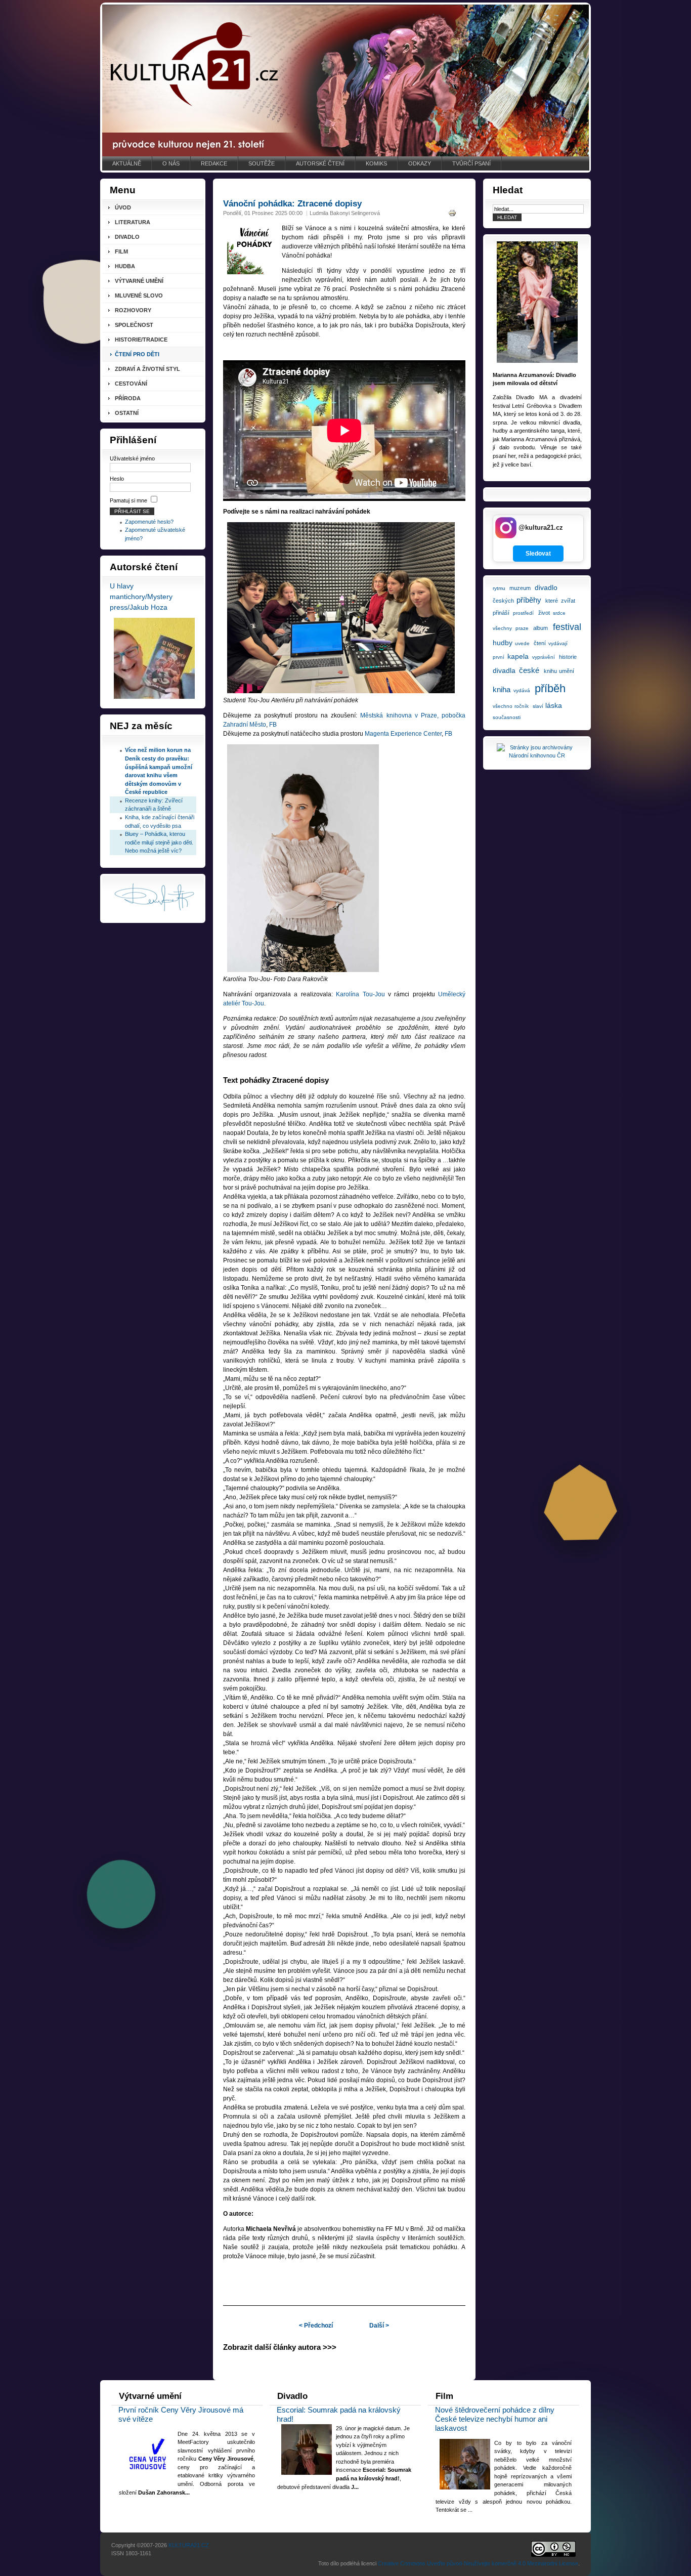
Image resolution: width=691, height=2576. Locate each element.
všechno (503, 706)
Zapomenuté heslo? (149, 522)
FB (274, 725)
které (552, 601)
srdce (559, 613)
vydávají (558, 643)
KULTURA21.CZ (189, 2545)
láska (554, 705)
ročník (522, 706)
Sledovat (538, 554)
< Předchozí (316, 2326)
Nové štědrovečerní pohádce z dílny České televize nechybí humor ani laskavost (495, 2419)
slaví (538, 706)
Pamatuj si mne (128, 500)
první (499, 657)
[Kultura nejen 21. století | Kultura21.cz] (345, 80)
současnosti (507, 717)
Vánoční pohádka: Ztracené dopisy (292, 204)
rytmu (499, 588)
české (529, 670)
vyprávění (544, 657)
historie (568, 657)
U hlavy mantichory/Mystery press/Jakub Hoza (141, 597)
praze (522, 628)
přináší (501, 613)
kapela (518, 656)
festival (567, 627)
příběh (550, 688)
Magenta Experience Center (403, 734)
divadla (504, 670)
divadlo (546, 587)
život (544, 613)
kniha (502, 689)
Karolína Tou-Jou (360, 994)
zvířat (568, 601)
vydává (522, 690)
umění (567, 671)
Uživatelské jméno (132, 458)
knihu (550, 671)
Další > (379, 2326)
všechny (502, 628)
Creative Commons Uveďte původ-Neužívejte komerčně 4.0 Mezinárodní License (478, 2563)
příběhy (529, 600)
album (541, 628)
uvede (522, 643)
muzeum (520, 588)
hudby (503, 643)
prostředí (523, 613)
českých (503, 601)
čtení (540, 643)
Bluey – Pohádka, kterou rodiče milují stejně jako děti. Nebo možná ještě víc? (159, 842)
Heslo (117, 479)
